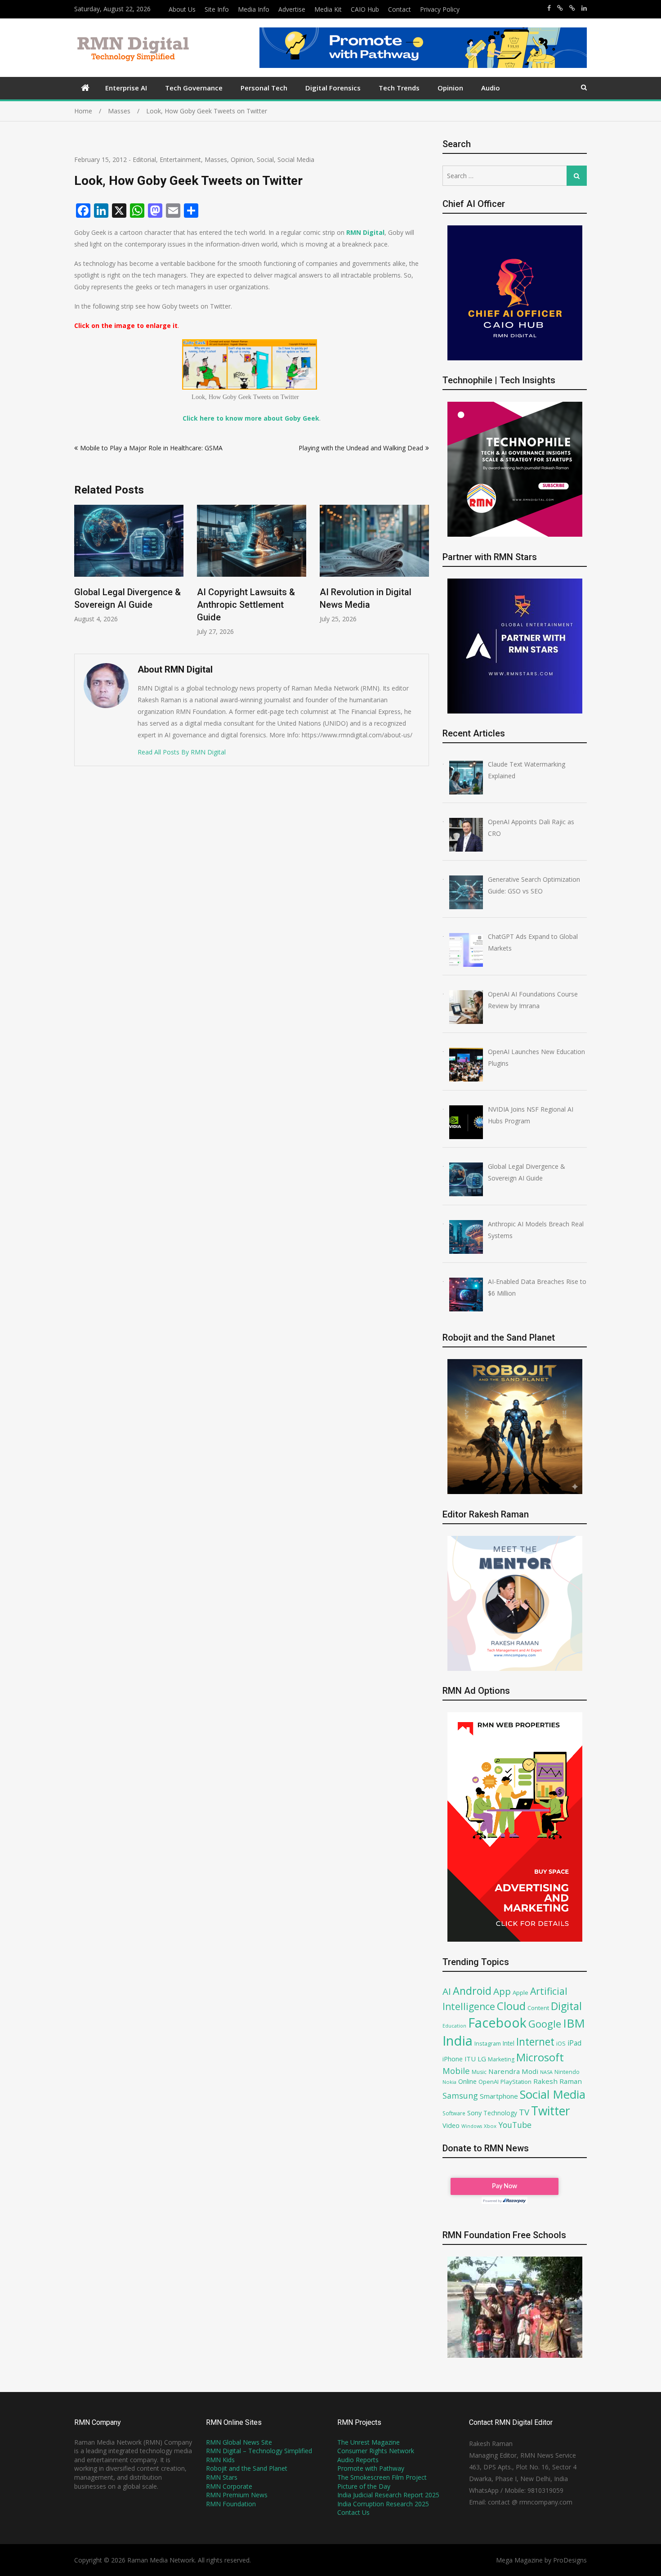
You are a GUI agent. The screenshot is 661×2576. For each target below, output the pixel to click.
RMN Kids (220, 2460)
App (502, 1991)
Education (454, 2026)
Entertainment (180, 159)
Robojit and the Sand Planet (247, 2468)
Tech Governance (194, 88)
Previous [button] (80, 575)
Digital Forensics (333, 88)
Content (538, 2008)
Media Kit (328, 9)
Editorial (144, 159)
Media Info (254, 9)
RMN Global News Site (239, 2442)
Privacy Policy (440, 9)
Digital (566, 2006)
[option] (129, 570)
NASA (546, 2072)
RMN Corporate (229, 2486)
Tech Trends (399, 88)
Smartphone (499, 2096)
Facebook (497, 2022)
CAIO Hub (365, 9)
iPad (574, 2043)
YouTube (515, 2125)
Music (479, 2072)
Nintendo (567, 2072)
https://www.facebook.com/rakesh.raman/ (549, 8)
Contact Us (353, 2512)
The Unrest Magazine (368, 2442)
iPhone (453, 2059)
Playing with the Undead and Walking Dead (361, 448)
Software (454, 2113)
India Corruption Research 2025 (383, 2504)
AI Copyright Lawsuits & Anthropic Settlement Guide (123, 605)
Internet (535, 2042)
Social (265, 159)
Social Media (296, 159)
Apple (520, 1993)
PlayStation (516, 2082)
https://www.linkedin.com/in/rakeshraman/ (584, 8)
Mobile (456, 2071)
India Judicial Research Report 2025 (388, 2495)
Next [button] (423, 575)
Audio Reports (358, 2460)
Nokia (449, 2082)
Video (451, 2125)
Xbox (490, 2126)
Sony (474, 2113)
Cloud (511, 2006)
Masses (216, 159)
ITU (470, 2059)
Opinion (450, 88)
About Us (182, 9)
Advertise (292, 9)
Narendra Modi (513, 2071)
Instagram (488, 2044)
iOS (561, 2043)
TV (524, 2112)
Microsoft (540, 2057)
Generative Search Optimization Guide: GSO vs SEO (370, 605)
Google (545, 2024)
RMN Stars (222, 2477)
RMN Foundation (231, 2504)
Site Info (217, 9)
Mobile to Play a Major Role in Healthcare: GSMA (151, 448)
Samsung (460, 2096)
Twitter (551, 2111)
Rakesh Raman (558, 2081)
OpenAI (489, 2082)
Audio (491, 88)
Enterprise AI (126, 88)
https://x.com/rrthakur (560, 8)
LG (482, 2059)
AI (447, 1991)
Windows (472, 2126)
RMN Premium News (237, 2495)
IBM (574, 2023)
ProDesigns (570, 2560)
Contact (400, 9)
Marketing (501, 2059)
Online (467, 2081)
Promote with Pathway (371, 2468)
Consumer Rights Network (376, 2451)
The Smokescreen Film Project (382, 2477)
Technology (500, 2113)
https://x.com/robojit (572, 8)
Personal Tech (264, 88)
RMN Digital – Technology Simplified (259, 2451)
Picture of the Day (364, 2486)
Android (472, 1991)
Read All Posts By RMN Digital (182, 752)
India (458, 2041)
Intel (509, 2043)
